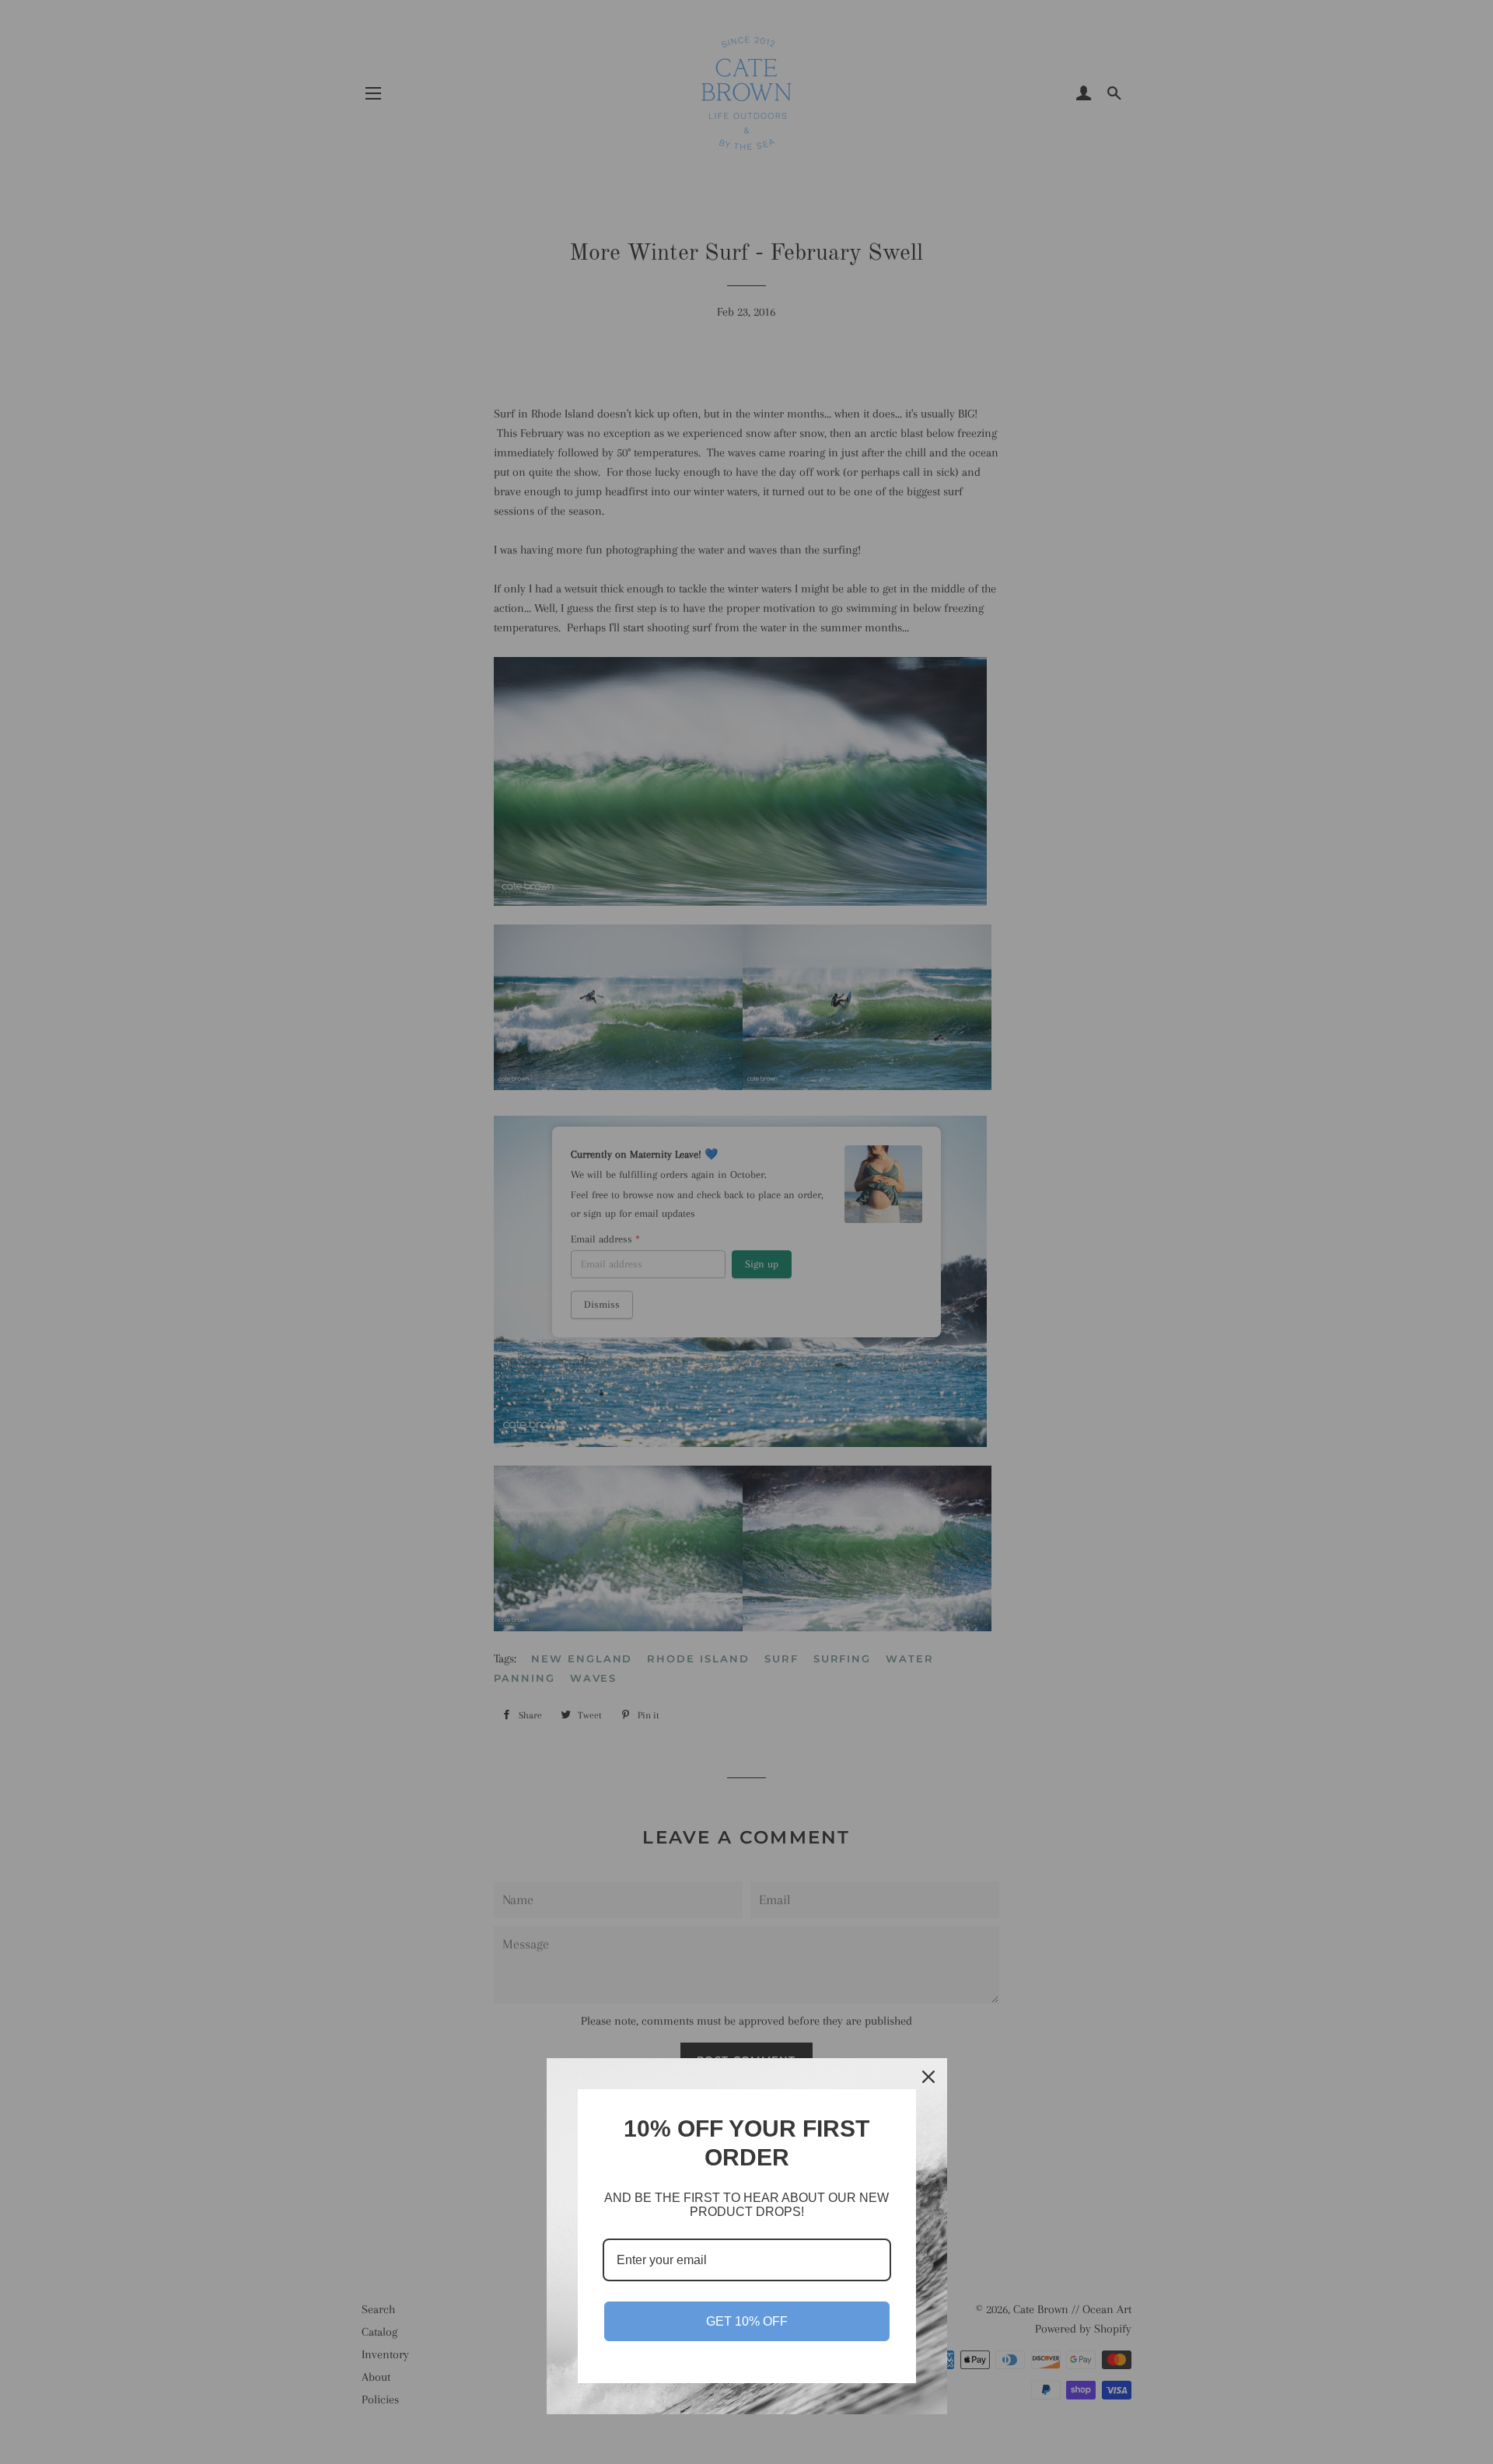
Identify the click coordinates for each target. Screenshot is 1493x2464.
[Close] (928, 2077)
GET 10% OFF (747, 2321)
